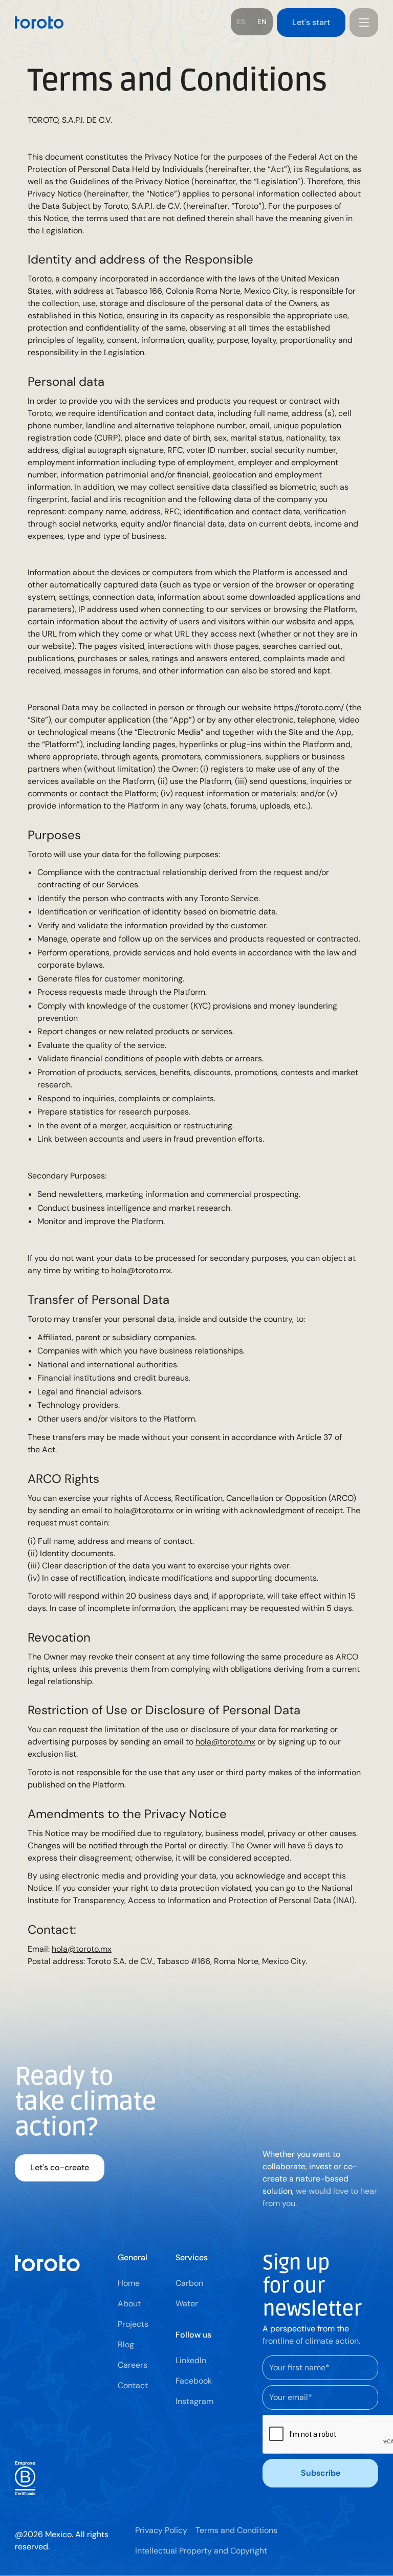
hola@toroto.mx (144, 1510)
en (262, 21)
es (241, 21)
